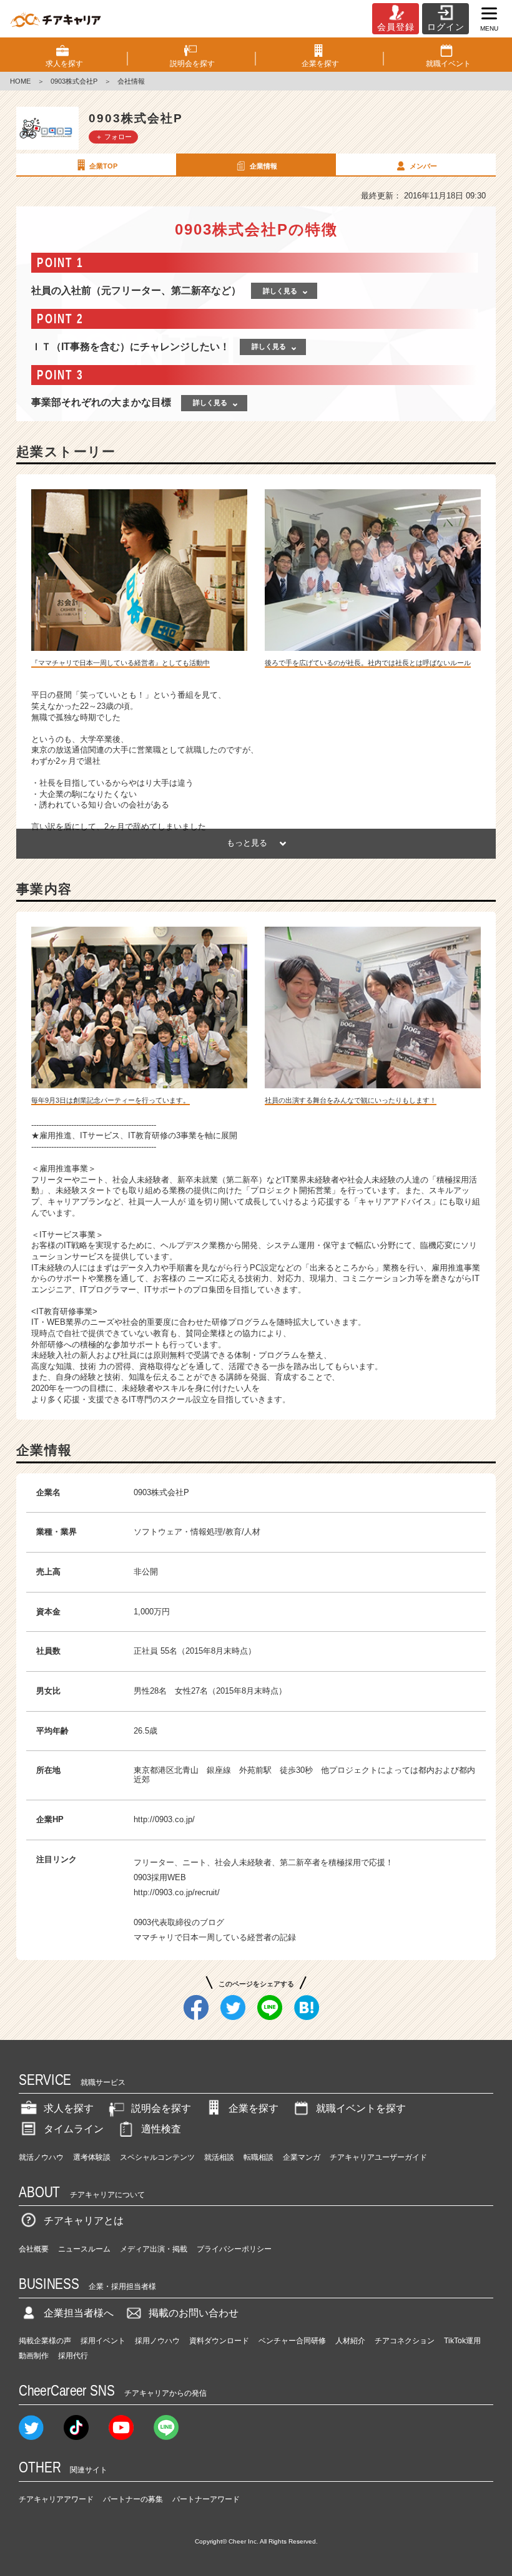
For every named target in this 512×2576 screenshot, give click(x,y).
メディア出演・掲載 (154, 2249)
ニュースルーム (84, 2249)
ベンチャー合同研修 (292, 2341)
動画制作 (34, 2356)
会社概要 (34, 2249)
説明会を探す (161, 2108)
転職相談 (258, 2157)
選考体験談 (92, 2157)
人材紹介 (350, 2341)
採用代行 (73, 2356)
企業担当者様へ (79, 2313)
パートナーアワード (206, 2499)
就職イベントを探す (361, 2108)
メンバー (423, 166)
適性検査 (161, 2129)
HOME (20, 81)
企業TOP (103, 166)
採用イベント (103, 2341)
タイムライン (74, 2129)
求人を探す (69, 2108)
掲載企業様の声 (45, 2341)
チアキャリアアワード (56, 2499)
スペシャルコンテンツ (157, 2157)
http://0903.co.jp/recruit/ (177, 1892)
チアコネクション (405, 2341)
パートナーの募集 (133, 2499)
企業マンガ (302, 2157)
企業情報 (263, 166)
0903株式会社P (74, 81)
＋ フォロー (114, 137)
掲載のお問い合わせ (194, 2313)
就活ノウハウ (41, 2157)
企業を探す (254, 2108)
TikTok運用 (462, 2341)
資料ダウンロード (219, 2341)
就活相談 (219, 2157)
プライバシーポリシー (234, 2249)
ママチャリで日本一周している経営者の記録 (215, 1937)
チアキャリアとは (84, 2221)
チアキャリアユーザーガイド (378, 2157)
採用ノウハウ (157, 2341)
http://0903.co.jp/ (164, 1819)
